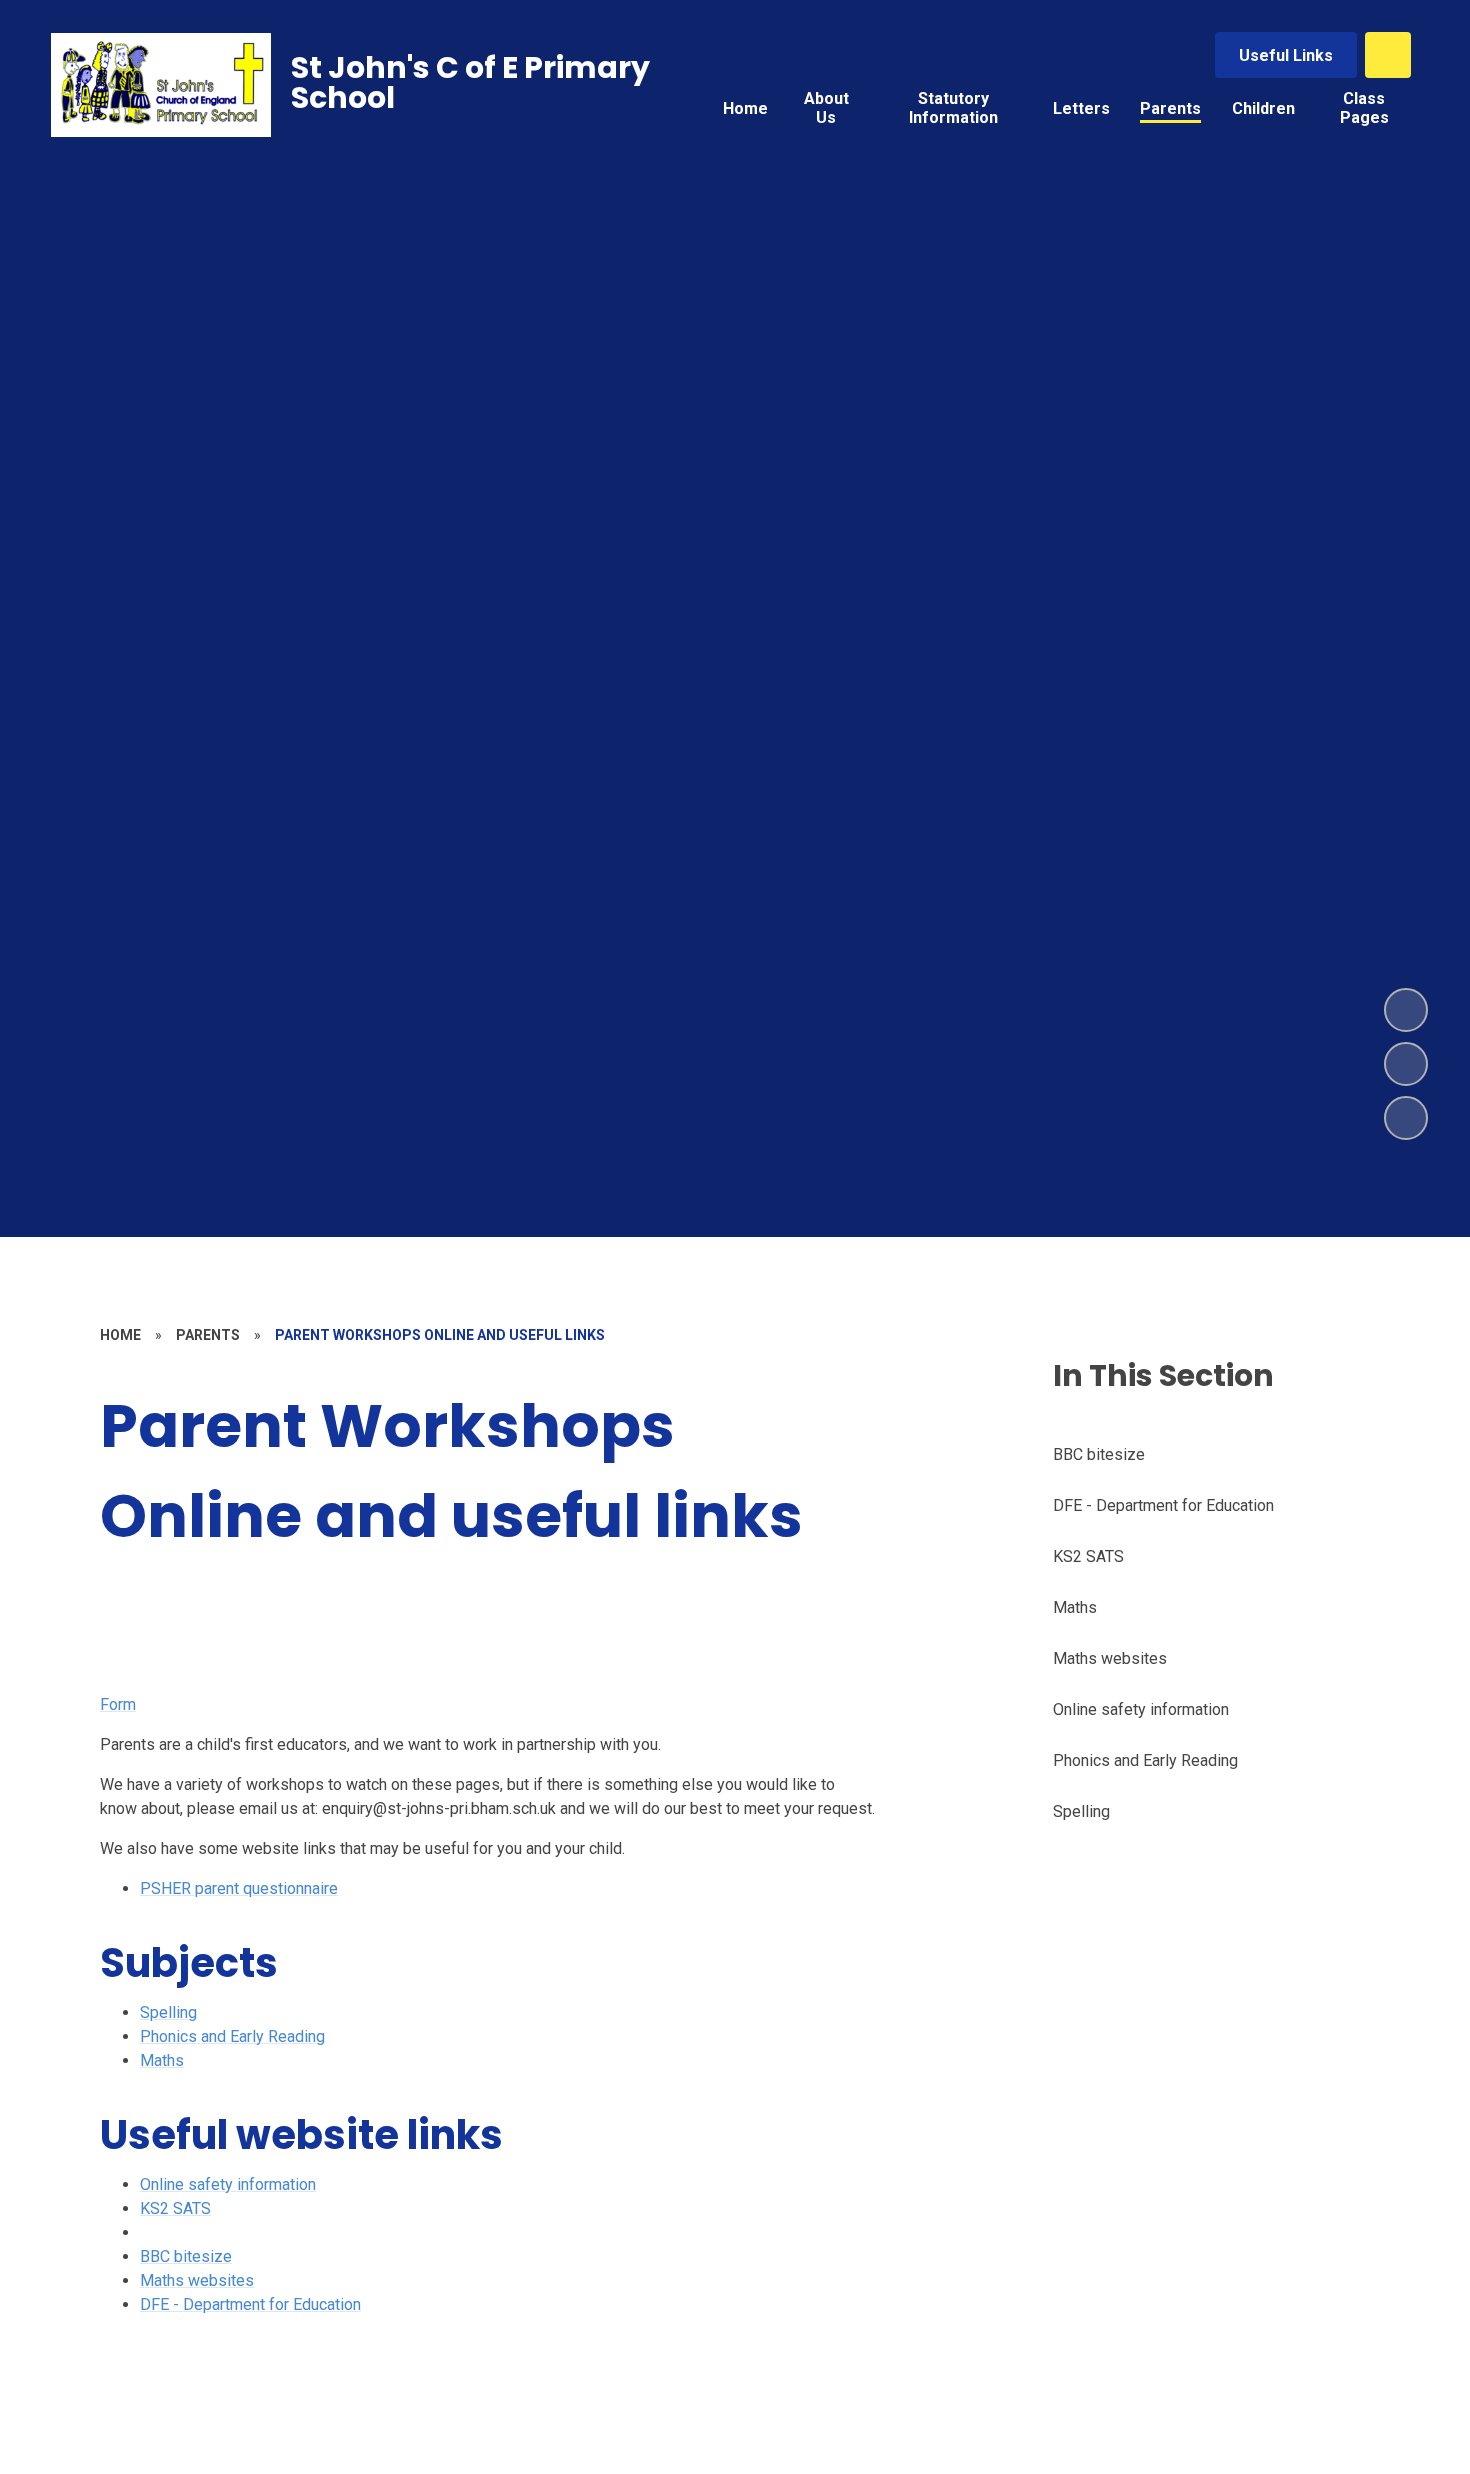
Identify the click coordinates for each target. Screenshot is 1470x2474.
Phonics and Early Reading (232, 2036)
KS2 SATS (175, 2208)
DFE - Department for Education (250, 2304)
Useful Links (1286, 55)
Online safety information (228, 2184)
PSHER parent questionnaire (239, 1888)
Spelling (168, 2012)
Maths (162, 2060)
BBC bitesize (186, 2256)
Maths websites (197, 2280)
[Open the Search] (1388, 55)
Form (118, 1704)
